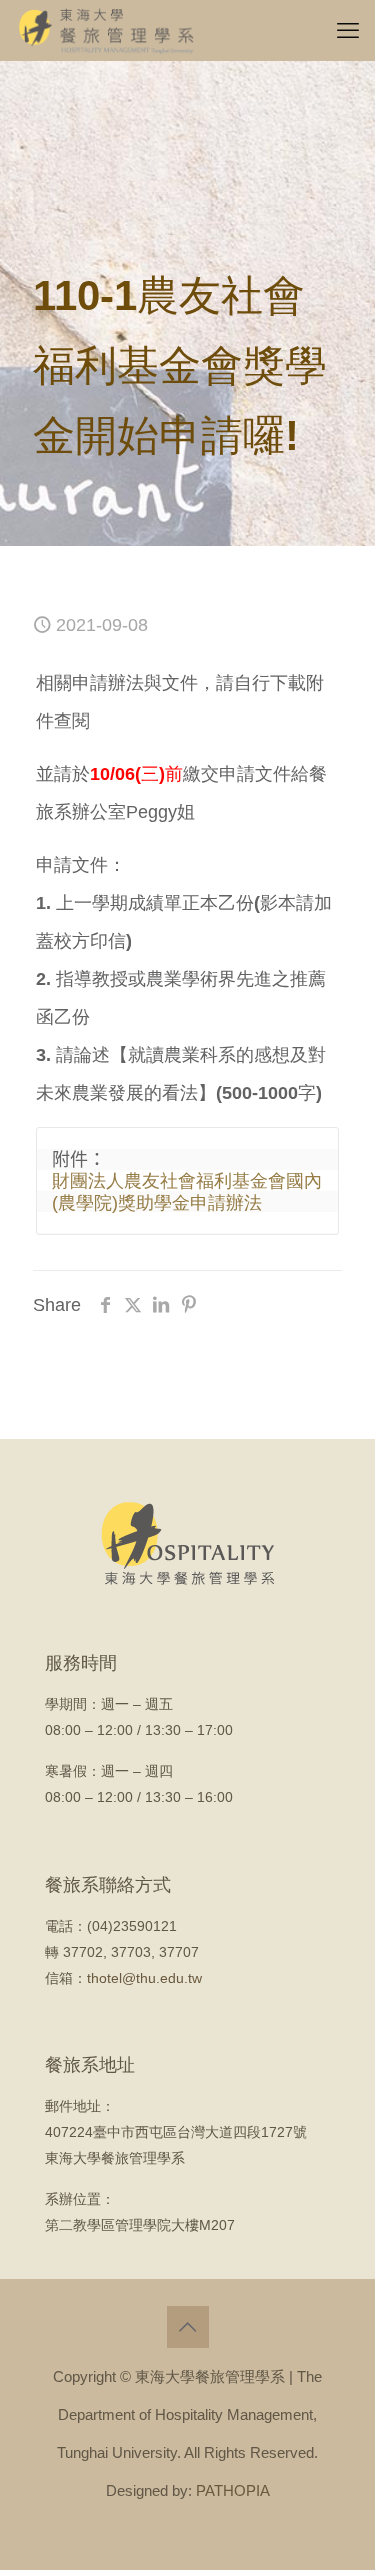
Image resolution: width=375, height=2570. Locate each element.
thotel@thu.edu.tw (144, 1978)
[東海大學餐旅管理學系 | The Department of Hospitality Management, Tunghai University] (106, 30)
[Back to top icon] (188, 2327)
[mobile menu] (348, 30)
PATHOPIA (233, 2490)
